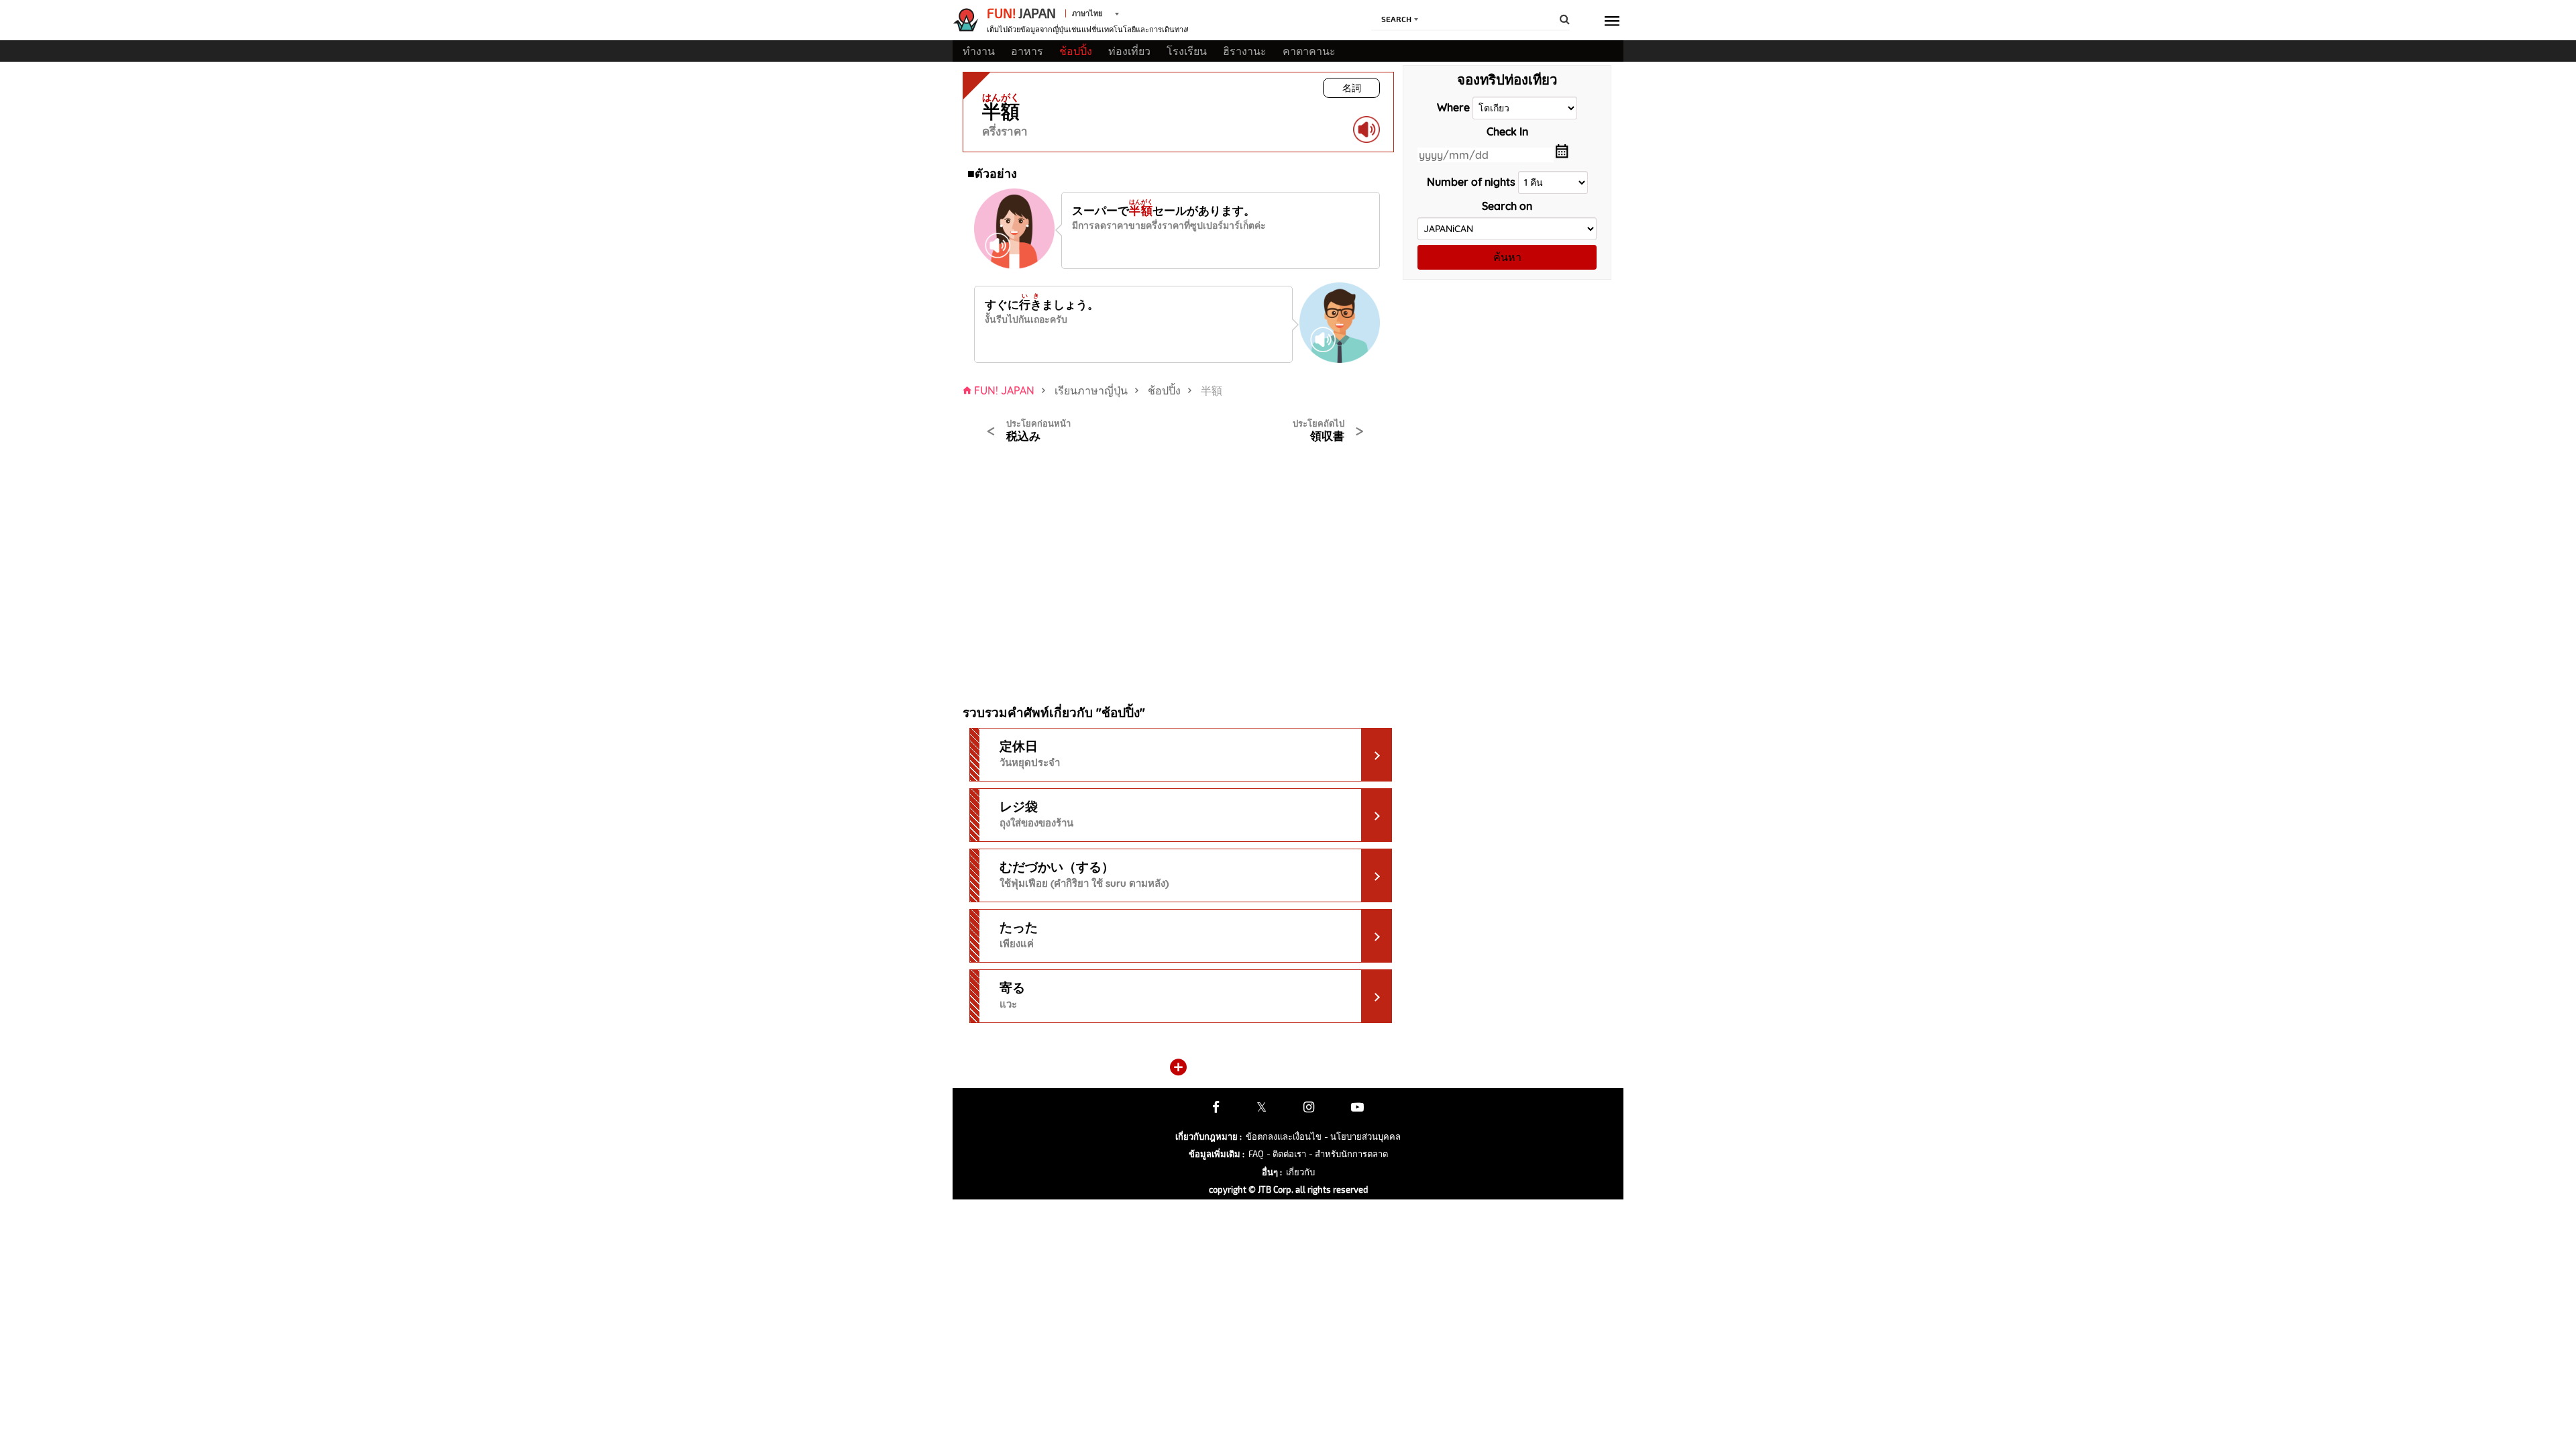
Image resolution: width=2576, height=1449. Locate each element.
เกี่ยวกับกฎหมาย (1209, 1136)
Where (1453, 107)
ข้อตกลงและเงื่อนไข (1284, 1136)
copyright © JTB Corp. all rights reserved (1288, 1189)
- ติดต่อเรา (1286, 1154)
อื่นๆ (1272, 1172)
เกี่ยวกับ (1300, 1172)
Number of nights (1471, 182)
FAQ (1256, 1154)
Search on (1507, 206)
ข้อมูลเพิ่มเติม (1217, 1154)
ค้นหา (1507, 257)
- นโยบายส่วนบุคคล (1362, 1136)
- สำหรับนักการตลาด (1348, 1154)
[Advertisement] (1066, 566)
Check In (1507, 131)
